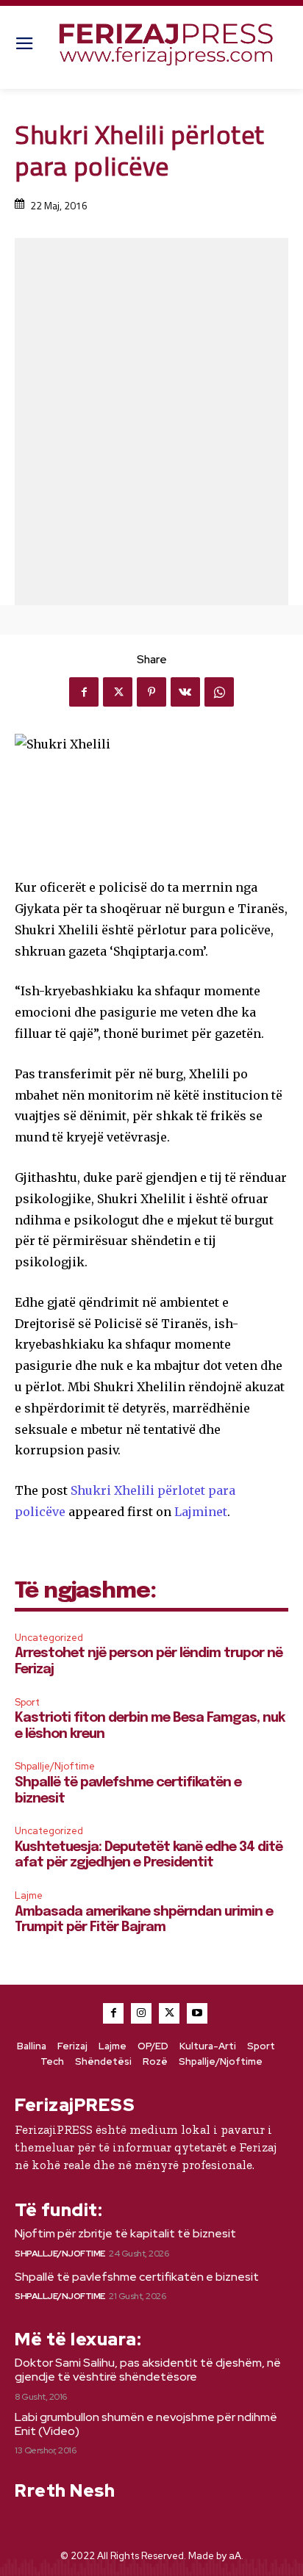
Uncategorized (49, 1638)
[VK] (185, 692)
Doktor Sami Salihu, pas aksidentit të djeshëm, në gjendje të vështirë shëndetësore (148, 2370)
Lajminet (201, 1512)
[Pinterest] (151, 692)
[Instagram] (141, 2013)
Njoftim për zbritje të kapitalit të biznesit (125, 2233)
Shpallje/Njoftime (55, 1766)
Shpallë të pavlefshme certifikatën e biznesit (137, 2277)
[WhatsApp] (219, 692)
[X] (118, 692)
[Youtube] (197, 2013)
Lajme (29, 1895)
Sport (27, 1702)
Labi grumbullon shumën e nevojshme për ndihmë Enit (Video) (146, 2424)
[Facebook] (84, 692)
